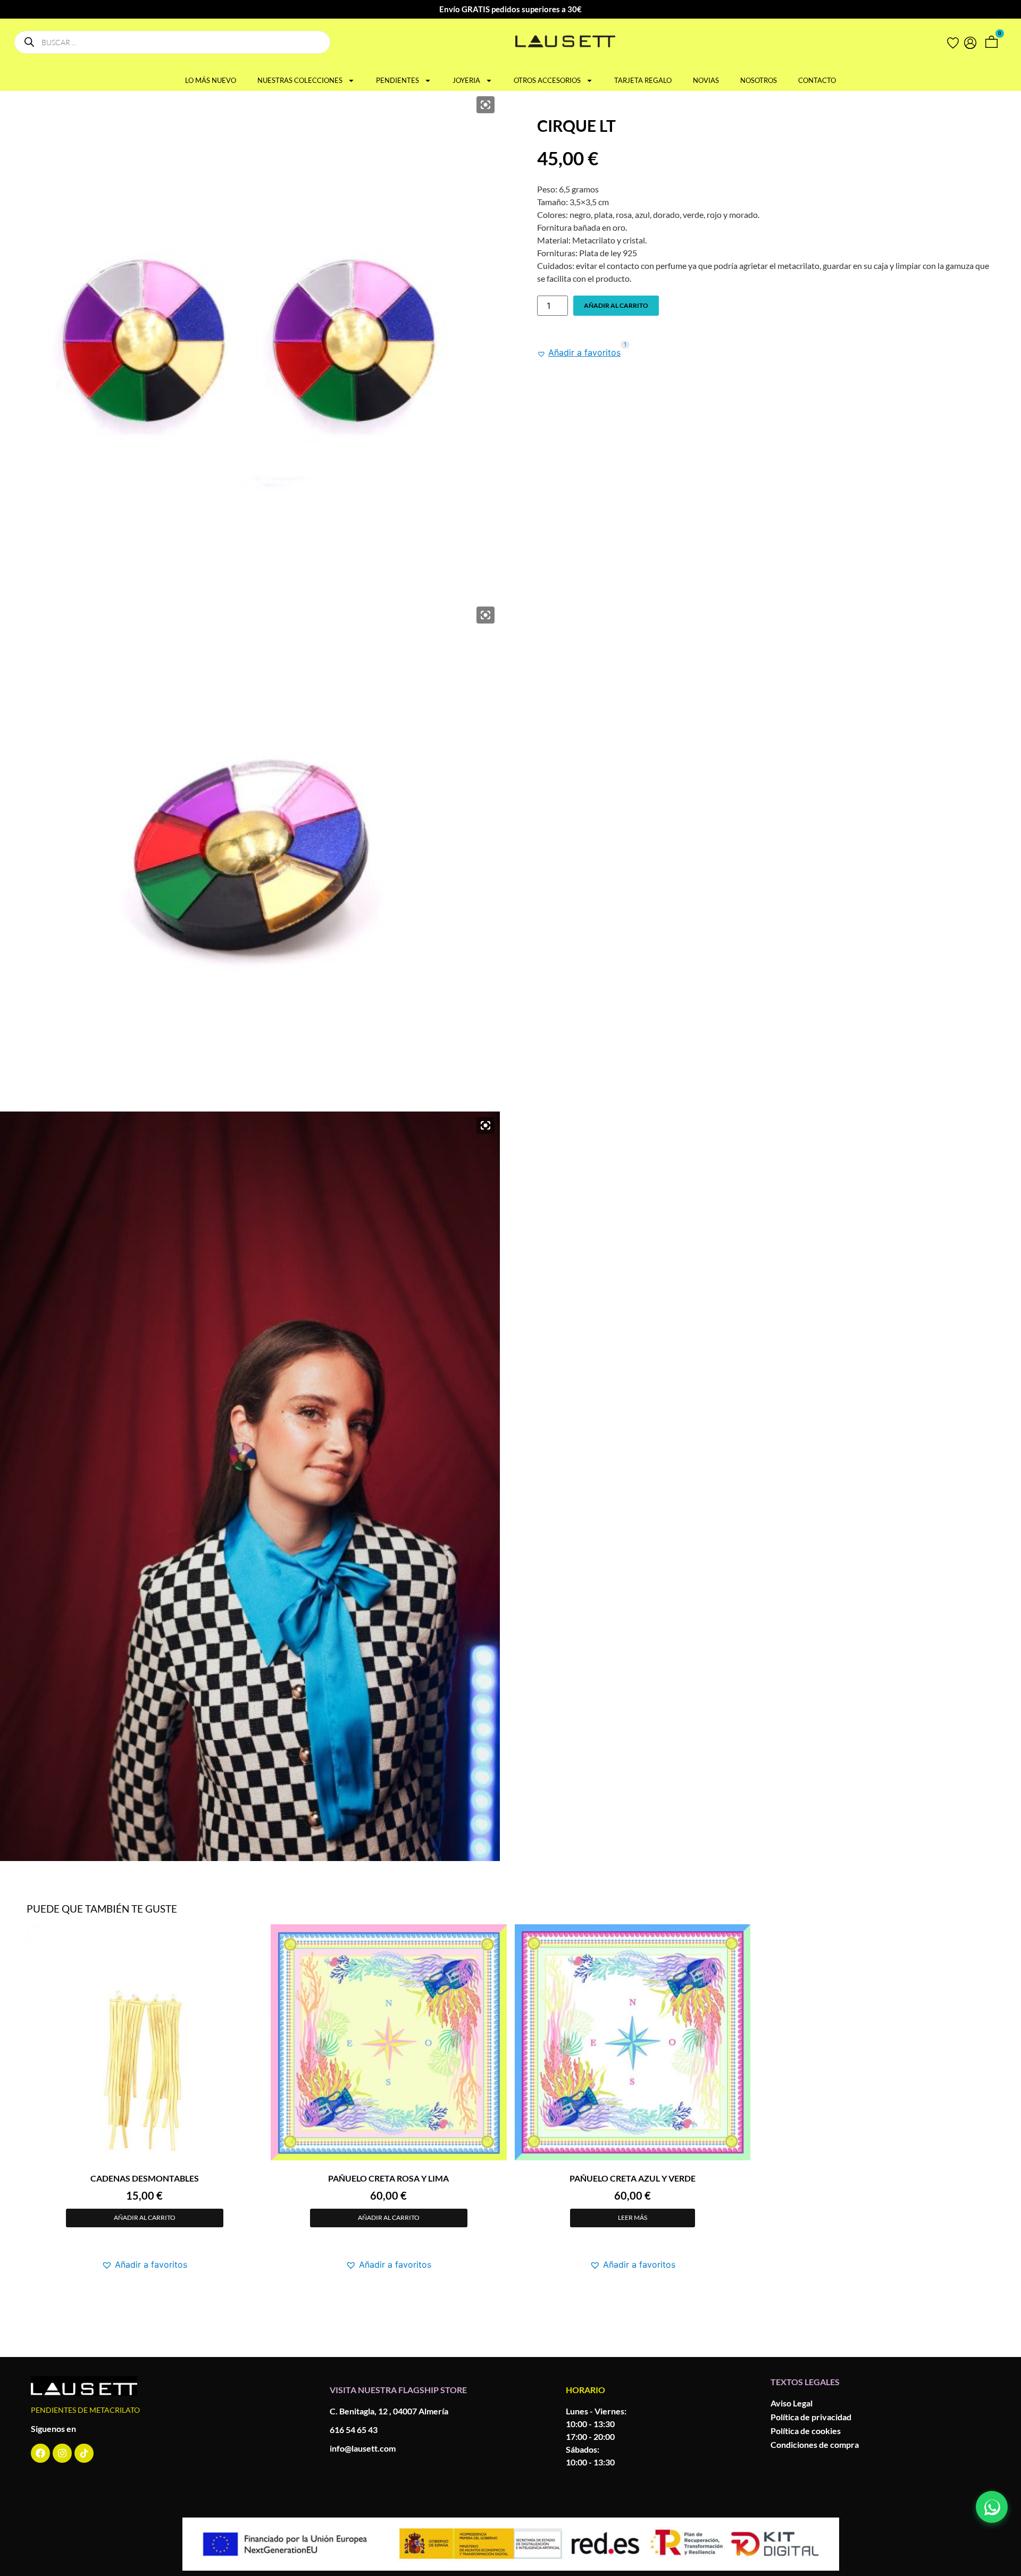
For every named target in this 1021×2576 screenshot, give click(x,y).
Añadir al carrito (616, 305)
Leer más (633, 2217)
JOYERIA (466, 80)
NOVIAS (706, 80)
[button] (579, 352)
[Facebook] (40, 2453)
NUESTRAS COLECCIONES (300, 80)
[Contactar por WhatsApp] (992, 2507)
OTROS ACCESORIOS (547, 80)
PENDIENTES (397, 80)
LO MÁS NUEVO (211, 80)
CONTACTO (817, 80)
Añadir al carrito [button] (145, 2217)
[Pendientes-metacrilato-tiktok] (84, 2453)
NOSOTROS (759, 80)
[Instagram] (62, 2453)
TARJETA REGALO (643, 80)
